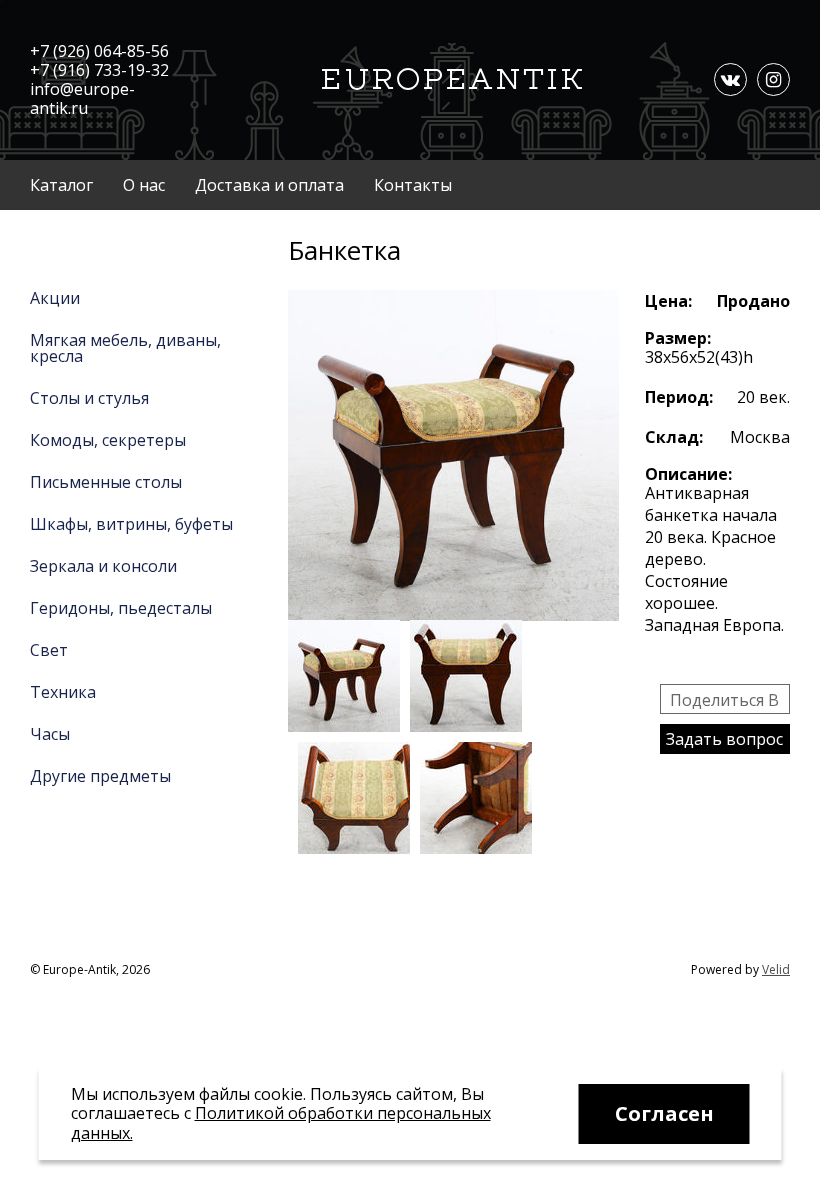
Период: (679, 397)
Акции (55, 298)
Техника (63, 692)
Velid (776, 969)
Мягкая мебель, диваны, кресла (125, 348)
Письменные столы (106, 482)
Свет (49, 650)
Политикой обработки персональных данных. (281, 1122)
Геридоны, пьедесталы (121, 608)
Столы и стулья (89, 398)
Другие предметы (100, 776)
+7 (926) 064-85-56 (99, 51)
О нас (144, 185)
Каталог (61, 185)
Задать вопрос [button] (724, 739)
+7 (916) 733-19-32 (99, 70)
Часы (50, 734)
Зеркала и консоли (103, 566)
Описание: (688, 474)
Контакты (413, 185)
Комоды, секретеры (108, 440)
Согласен (664, 1113)
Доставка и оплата (269, 185)
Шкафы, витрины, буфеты (131, 524)
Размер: (678, 338)
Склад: (674, 437)
